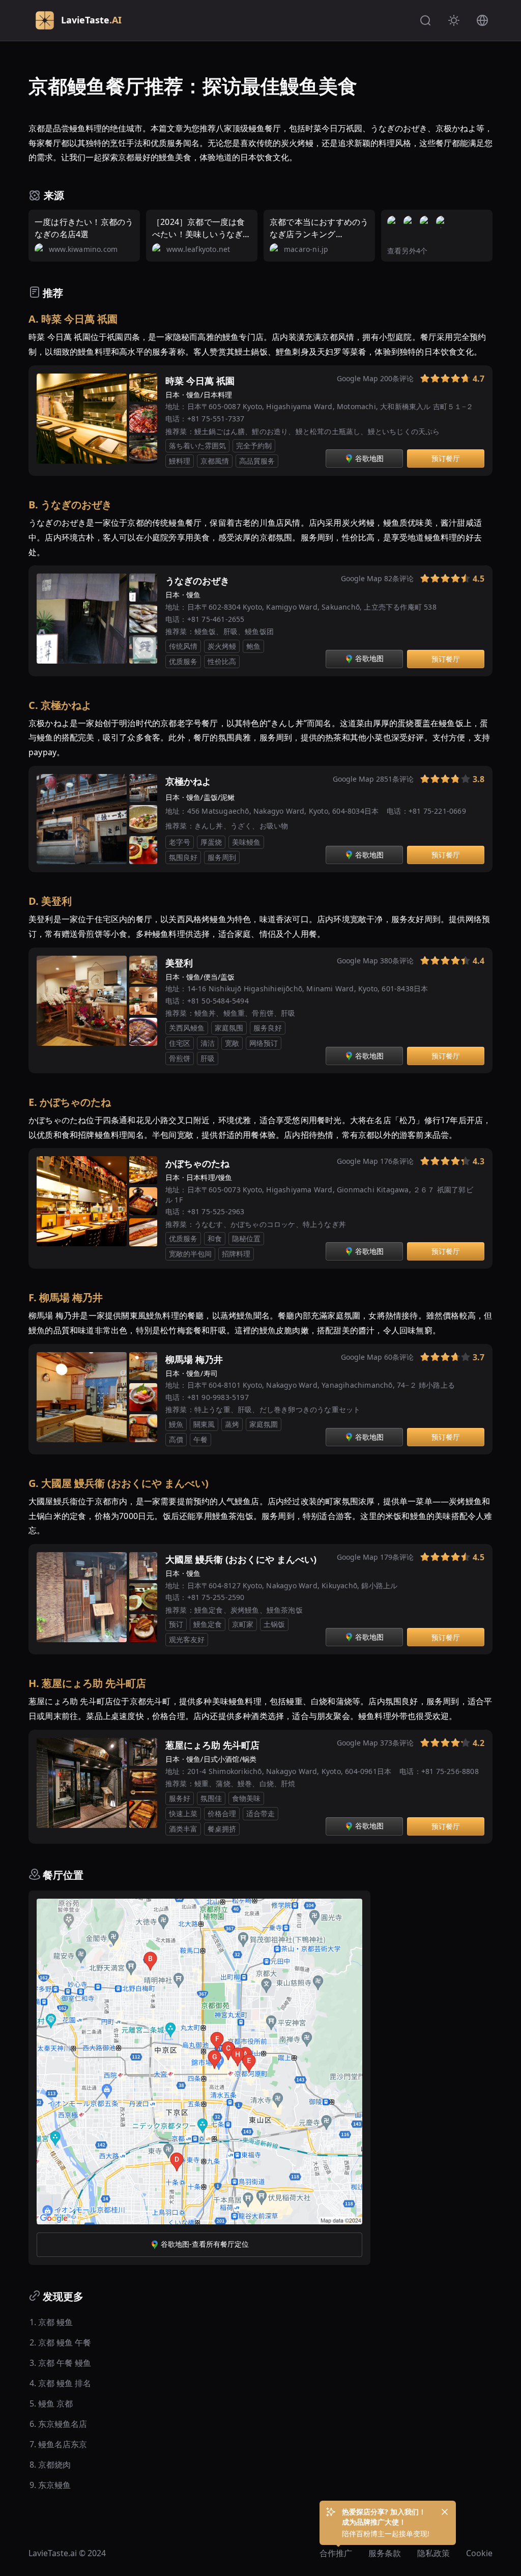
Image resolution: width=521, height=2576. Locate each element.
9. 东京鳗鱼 (50, 2485)
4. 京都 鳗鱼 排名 (60, 2383)
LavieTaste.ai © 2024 (67, 2553)
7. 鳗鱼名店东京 (58, 2444)
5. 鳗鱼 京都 (51, 2403)
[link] (411, 381)
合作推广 (336, 2553)
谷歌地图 (369, 458)
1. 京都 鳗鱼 (51, 2322)
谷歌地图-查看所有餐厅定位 (205, 2244)
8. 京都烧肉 (50, 2465)
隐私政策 (433, 2553)
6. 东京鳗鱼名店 (58, 2424)
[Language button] (482, 20)
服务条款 (385, 2553)
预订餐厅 (446, 458)
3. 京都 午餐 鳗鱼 (60, 2363)
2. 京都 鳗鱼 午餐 (60, 2342)
